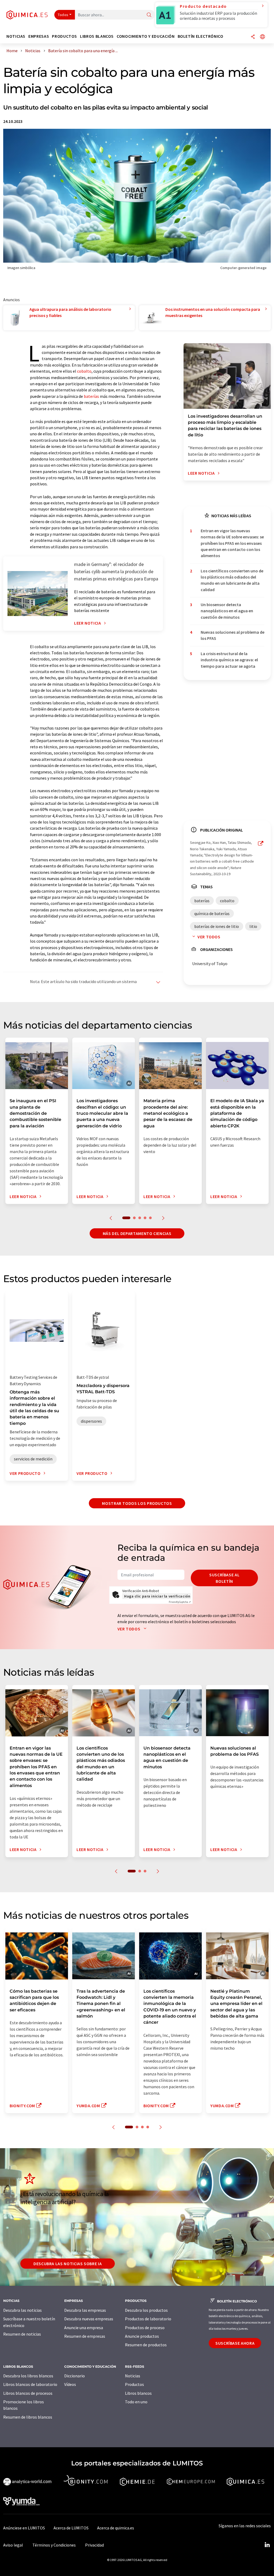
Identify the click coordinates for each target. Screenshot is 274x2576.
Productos (134, 2384)
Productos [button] (64, 36)
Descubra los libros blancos (28, 2376)
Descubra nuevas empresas (89, 2319)
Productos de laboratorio (148, 2319)
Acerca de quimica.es (116, 2528)
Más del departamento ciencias (137, 1233)
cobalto (84, 371)
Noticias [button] (16, 36)
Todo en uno (136, 2402)
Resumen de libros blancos (28, 2417)
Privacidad (94, 2545)
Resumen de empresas (85, 2336)
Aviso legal (13, 2545)
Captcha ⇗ (180, 1602)
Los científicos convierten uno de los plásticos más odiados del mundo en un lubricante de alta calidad (232, 580)
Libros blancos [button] (97, 36)
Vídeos (70, 2384)
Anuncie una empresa (84, 2328)
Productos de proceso (145, 2328)
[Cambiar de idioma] (262, 37)
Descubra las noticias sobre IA (68, 2264)
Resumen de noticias (22, 2334)
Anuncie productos (142, 2336)
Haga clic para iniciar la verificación (157, 1596)
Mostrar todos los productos (137, 1503)
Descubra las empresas (85, 2310)
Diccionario (75, 2376)
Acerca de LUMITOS (71, 2528)
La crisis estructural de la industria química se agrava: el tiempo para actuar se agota (229, 660)
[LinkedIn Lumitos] (267, 2545)
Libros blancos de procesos (28, 2393)
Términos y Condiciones (54, 2545)
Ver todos (209, 937)
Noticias (133, 2376)
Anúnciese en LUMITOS (24, 2528)
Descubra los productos (146, 2310)
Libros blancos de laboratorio (30, 2384)
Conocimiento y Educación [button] (146, 36)
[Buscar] (149, 15)
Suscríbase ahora (235, 2343)
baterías (91, 396)
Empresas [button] (39, 36)
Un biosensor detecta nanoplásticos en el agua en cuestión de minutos (227, 611)
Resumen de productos (146, 2345)
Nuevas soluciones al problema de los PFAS (233, 635)
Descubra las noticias (22, 2310)
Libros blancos (138, 2393)
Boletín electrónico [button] (201, 36)
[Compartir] (253, 37)
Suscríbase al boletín (224, 1578)
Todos (63, 15)
